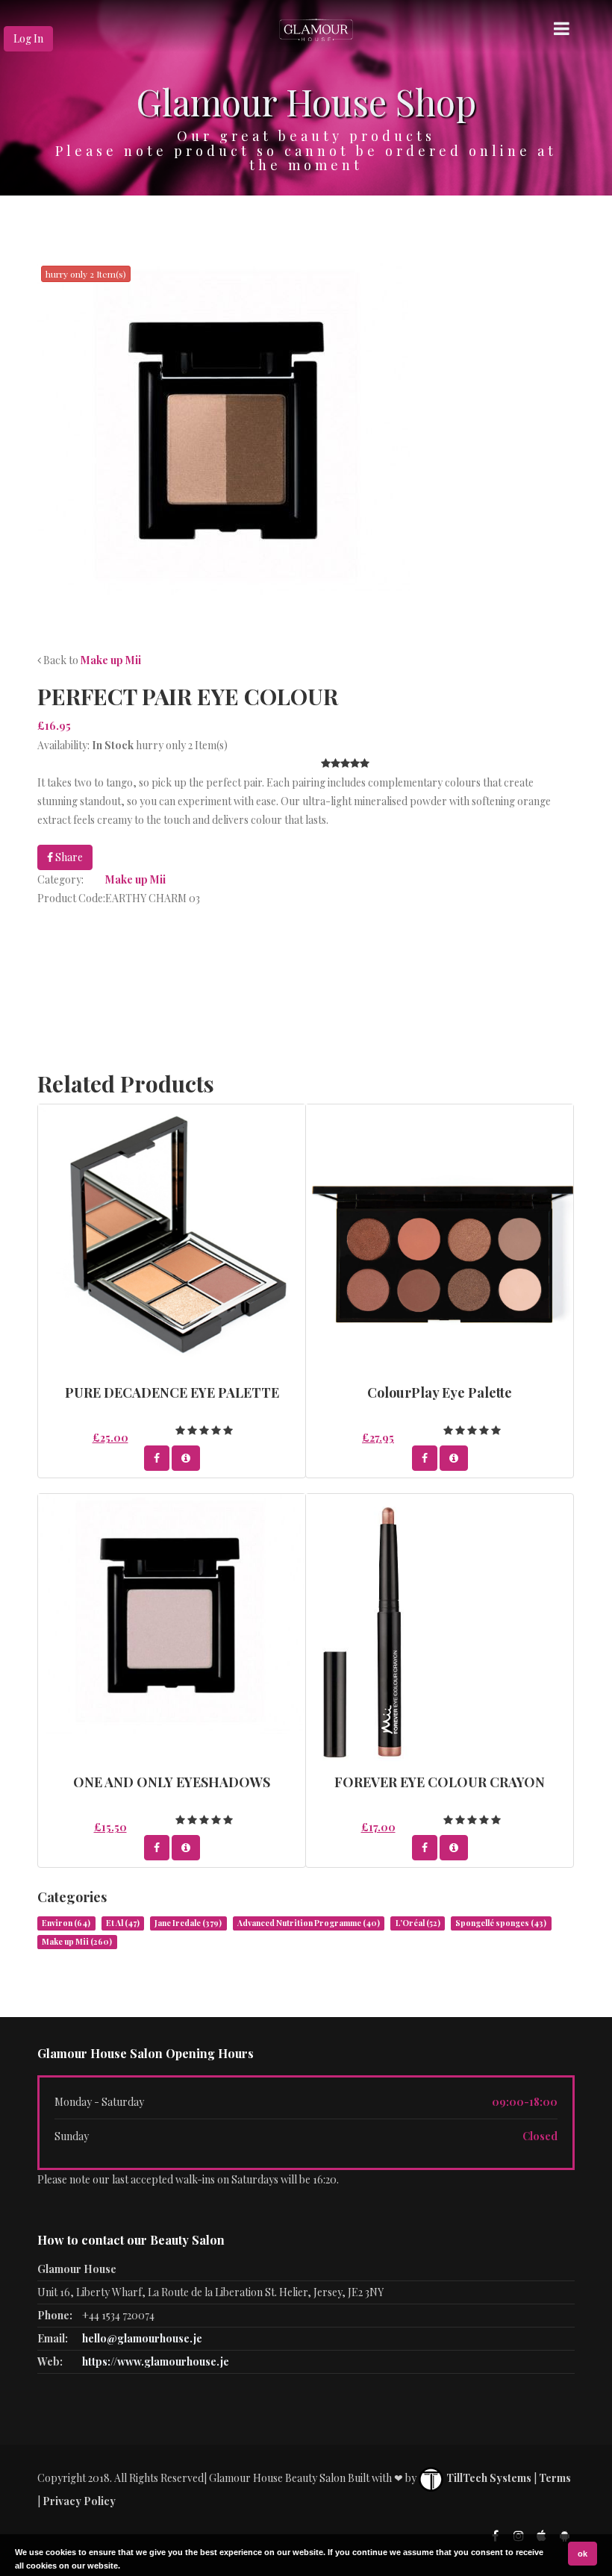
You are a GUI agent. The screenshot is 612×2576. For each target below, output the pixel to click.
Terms (555, 2478)
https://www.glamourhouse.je (156, 2361)
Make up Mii (111, 660)
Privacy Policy (79, 2501)
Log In (28, 38)
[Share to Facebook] (157, 1458)
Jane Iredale (188, 1923)
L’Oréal (418, 1923)
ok (583, 2554)
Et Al (123, 1923)
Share (68, 857)
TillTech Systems (488, 2478)
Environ (66, 1923)
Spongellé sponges (501, 1923)
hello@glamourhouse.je (142, 2338)
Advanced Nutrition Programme (309, 1923)
